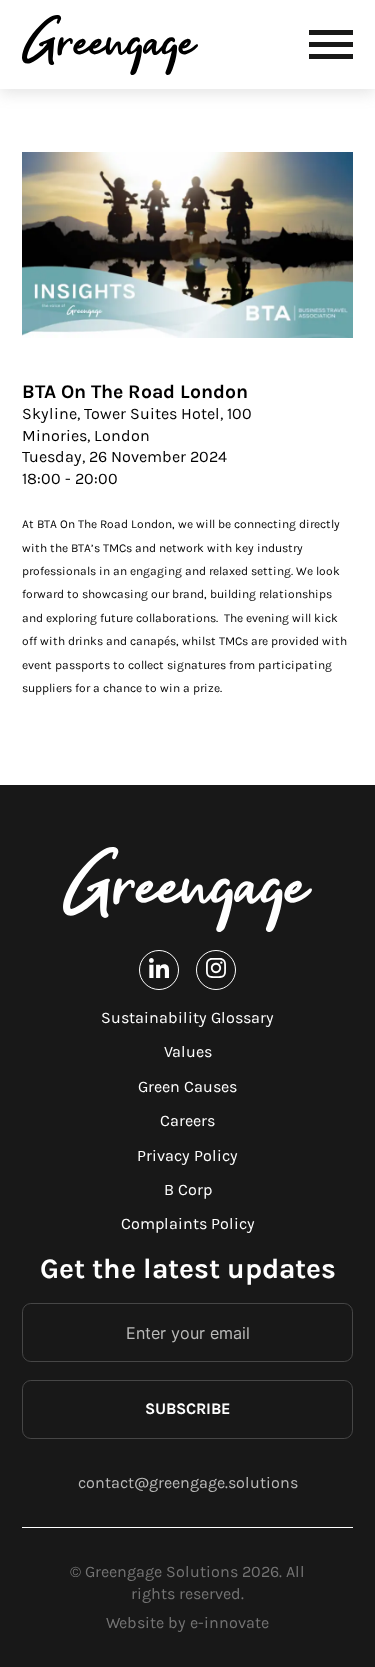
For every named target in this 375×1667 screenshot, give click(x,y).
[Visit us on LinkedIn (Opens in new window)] (159, 969)
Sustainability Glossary (187, 1017)
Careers (187, 1120)
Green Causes (187, 1086)
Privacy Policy (187, 1155)
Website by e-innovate (187, 1622)
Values (188, 1051)
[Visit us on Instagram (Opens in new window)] (216, 969)
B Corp (188, 1189)
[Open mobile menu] (331, 45)
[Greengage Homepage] (188, 889)
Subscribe (187, 1408)
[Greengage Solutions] (114, 45)
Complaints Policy (188, 1223)
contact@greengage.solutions (188, 1482)
